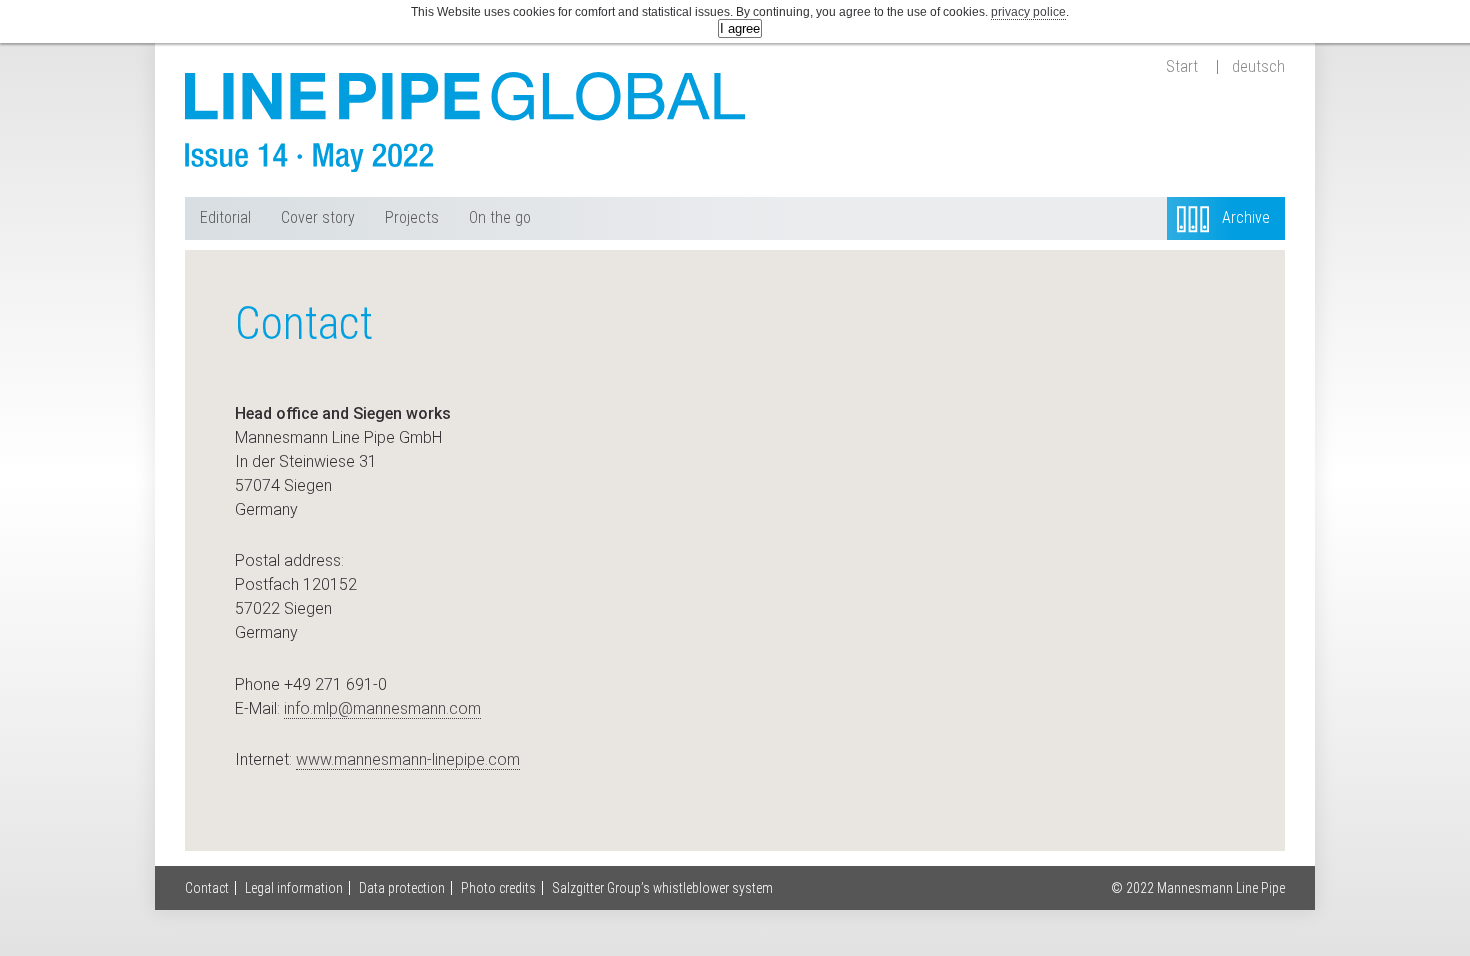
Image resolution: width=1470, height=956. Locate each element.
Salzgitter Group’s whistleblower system (662, 888)
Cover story (318, 217)
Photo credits (498, 888)
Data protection (402, 888)
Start (1182, 67)
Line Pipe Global (465, 122)
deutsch (1258, 67)
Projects (412, 217)
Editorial (225, 217)
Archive (1246, 217)
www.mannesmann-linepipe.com (408, 759)
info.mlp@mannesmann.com (382, 708)
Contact (207, 888)
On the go (500, 217)
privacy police (1028, 12)
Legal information (294, 888)
